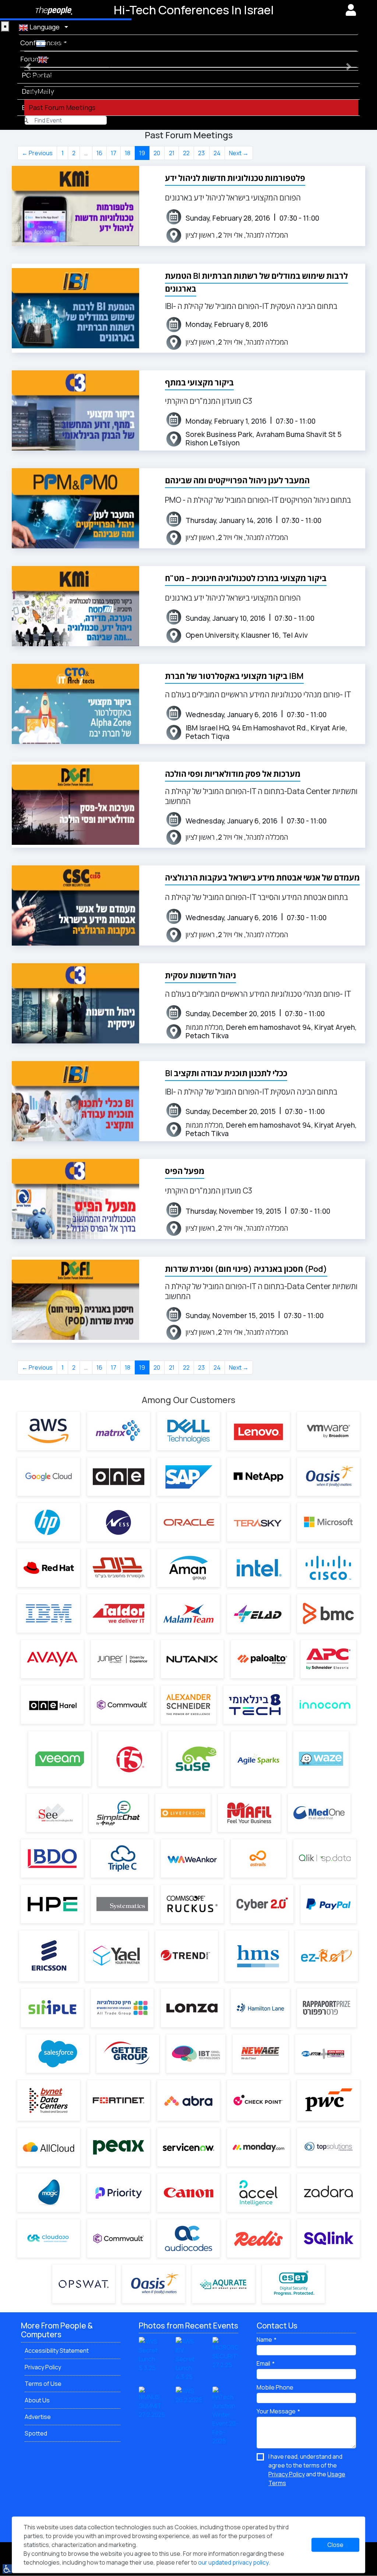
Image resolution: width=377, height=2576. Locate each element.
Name (264, 2340)
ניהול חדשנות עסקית (200, 975)
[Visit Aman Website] (188, 1568)
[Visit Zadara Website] (328, 2193)
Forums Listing (52, 75)
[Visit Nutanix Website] (192, 1659)
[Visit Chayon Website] (122, 2008)
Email (263, 2363)
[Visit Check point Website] (258, 2100)
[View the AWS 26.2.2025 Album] (188, 2395)
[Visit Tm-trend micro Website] (187, 1956)
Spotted (36, 2433)
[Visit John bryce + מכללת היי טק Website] (323, 2054)
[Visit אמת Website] (119, 2147)
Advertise (38, 2417)
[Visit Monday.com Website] (258, 2147)
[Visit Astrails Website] (258, 1858)
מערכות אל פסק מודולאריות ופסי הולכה (233, 774)
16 (99, 153)
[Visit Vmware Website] (328, 1431)
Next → (239, 153)
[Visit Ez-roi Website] (327, 1956)
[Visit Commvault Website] (122, 1705)
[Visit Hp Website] (49, 1522)
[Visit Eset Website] (293, 2284)
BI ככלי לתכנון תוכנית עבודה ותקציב (226, 1073)
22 (186, 153)
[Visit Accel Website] (258, 2193)
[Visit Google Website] (49, 1476)
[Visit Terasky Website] (258, 1522)
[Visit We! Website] (192, 1858)
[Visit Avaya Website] (52, 1659)
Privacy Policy (43, 2367)
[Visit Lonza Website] (192, 2008)
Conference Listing (59, 59)
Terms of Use (43, 2384)
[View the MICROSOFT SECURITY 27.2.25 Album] (225, 2353)
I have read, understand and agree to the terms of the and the (307, 2470)
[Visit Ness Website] (119, 1522)
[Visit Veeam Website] (60, 1759)
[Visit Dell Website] (188, 1431)
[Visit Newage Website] (260, 2054)
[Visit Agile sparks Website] (258, 1759)
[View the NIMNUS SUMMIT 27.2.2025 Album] (152, 2402)
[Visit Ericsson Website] (49, 1956)
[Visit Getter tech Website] (128, 2054)
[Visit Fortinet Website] (119, 2100)
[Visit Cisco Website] (328, 1568)
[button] (28, 66)
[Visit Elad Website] (258, 1613)
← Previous (37, 153)
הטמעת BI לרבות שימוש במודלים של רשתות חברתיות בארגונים (256, 282)
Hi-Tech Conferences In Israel (194, 10)
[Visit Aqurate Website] (223, 2284)
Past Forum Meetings (62, 107)
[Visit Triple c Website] (122, 1858)
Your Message (276, 2411)
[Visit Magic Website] (49, 2193)
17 (114, 153)
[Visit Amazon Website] (49, 1431)
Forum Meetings (54, 91)
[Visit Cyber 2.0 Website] (262, 1904)
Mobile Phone (275, 2387)
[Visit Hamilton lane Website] (260, 2008)
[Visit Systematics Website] (122, 1904)
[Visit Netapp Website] (258, 1477)
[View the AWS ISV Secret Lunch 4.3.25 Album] (188, 2359)
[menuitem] (193, 43)
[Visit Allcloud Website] (49, 2147)
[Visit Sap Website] (188, 1477)
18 (128, 153)
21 (172, 153)
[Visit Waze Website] (321, 1759)
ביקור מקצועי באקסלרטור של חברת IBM (234, 676)
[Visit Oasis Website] (328, 1477)
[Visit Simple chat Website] (119, 1813)
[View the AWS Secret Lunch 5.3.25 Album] (152, 2354)
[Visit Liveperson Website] (183, 1813)
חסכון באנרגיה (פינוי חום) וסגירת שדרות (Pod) (246, 1269)
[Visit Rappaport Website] (327, 2008)
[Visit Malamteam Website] (188, 1613)
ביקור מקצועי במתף (199, 383)
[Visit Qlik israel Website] (325, 1858)
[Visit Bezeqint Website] (255, 1705)
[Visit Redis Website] (258, 2238)
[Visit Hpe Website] (52, 1904)
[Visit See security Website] (54, 1813)
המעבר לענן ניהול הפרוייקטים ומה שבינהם (237, 480)
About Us (37, 2400)
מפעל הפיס (185, 1171)
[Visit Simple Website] (52, 2008)
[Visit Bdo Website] (52, 1858)
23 (201, 153)
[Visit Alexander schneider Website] (188, 1705)
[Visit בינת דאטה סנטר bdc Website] (49, 2100)
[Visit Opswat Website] (84, 2284)
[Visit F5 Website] (130, 1759)
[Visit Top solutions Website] (328, 2147)
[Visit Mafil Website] (249, 1813)
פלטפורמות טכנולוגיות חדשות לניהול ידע (235, 178)
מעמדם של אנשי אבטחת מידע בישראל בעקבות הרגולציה (262, 878)
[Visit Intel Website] (258, 1568)
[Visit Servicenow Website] (188, 2147)
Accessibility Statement (57, 2351)
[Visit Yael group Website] (117, 1956)
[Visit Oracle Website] (188, 1522)
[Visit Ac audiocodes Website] (188, 2238)
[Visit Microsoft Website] (328, 1522)
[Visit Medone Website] (319, 1813)
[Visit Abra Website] (188, 2100)
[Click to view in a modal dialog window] (351, 10)
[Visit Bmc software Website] (328, 1613)
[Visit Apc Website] (328, 1659)
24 (217, 153)
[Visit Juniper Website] (122, 1659)
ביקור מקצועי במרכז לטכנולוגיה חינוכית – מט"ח (246, 578)
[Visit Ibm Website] (49, 1613)
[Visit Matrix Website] (119, 1431)
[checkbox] (306, 2470)
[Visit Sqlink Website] (328, 2238)
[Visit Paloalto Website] (262, 1659)
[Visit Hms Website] (257, 1956)
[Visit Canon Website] (188, 2193)
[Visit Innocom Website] (325, 1705)
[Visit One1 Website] (119, 1477)
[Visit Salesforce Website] (58, 2054)
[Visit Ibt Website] (196, 2054)
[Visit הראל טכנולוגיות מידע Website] (52, 1705)
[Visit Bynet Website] (119, 1568)
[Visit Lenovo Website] (258, 1431)
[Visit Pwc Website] (328, 2100)
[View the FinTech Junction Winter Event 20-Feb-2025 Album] (225, 2416)
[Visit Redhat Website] (49, 1568)
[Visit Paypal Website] (328, 1904)
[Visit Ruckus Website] (192, 1904)
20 (157, 153)
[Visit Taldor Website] (119, 1613)
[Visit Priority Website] (119, 2193)
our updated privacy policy (233, 2562)
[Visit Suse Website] (196, 1759)
